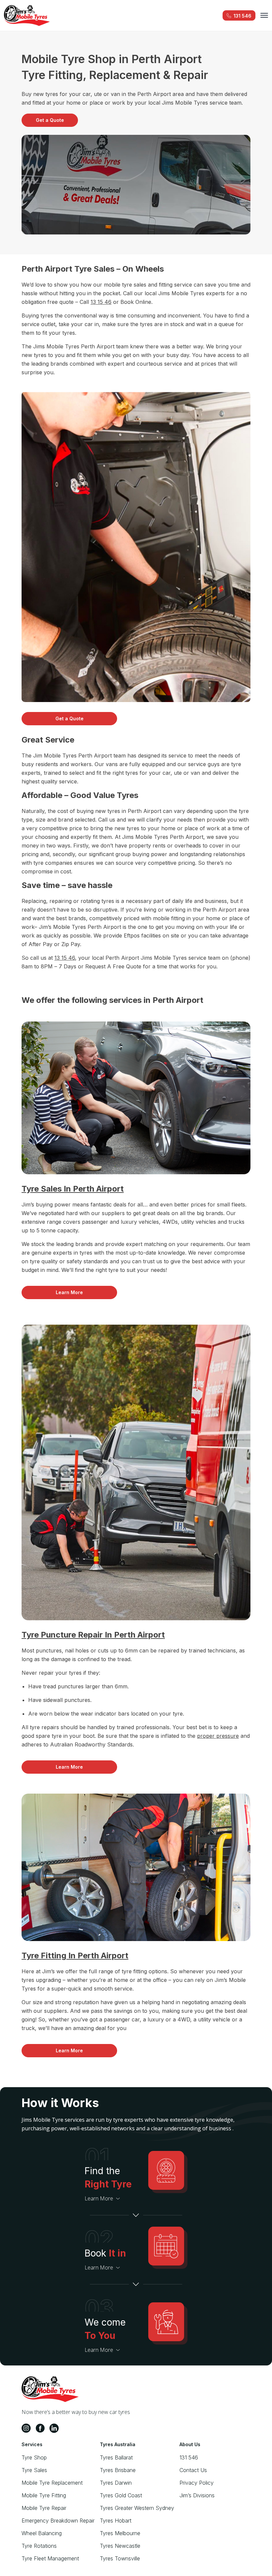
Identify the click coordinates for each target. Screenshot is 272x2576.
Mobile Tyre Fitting (44, 2495)
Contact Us (193, 2470)
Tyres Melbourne (120, 2533)
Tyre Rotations (39, 2546)
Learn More (69, 1292)
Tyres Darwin (116, 2483)
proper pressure (218, 1736)
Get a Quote (50, 120)
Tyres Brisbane (118, 2470)
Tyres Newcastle (120, 2546)
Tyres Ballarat (116, 2457)
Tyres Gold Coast (121, 2495)
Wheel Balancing (42, 2533)
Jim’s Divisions (197, 2495)
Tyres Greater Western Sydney (137, 2508)
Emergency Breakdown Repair (58, 2521)
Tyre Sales (34, 2470)
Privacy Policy (197, 2483)
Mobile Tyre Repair (44, 2508)
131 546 (189, 2457)
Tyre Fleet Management (50, 2558)
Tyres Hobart (116, 2521)
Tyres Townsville (120, 2558)
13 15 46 (101, 302)
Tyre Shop (34, 2457)
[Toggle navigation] (264, 15)
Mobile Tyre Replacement (52, 2483)
